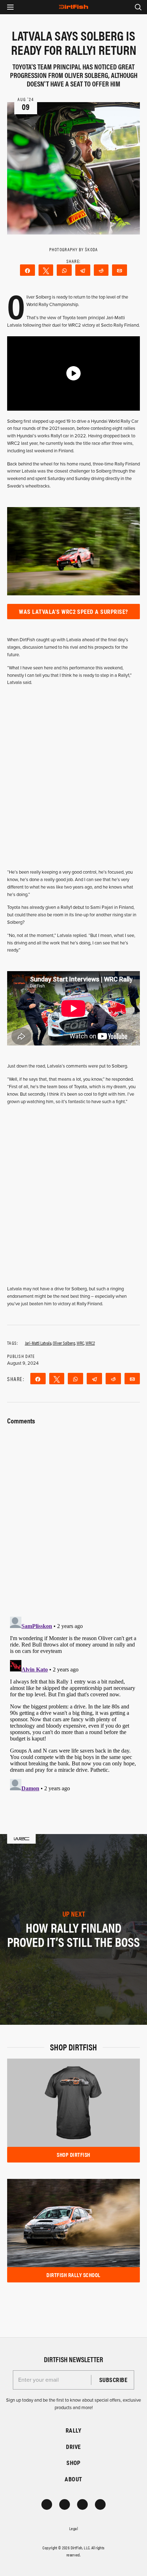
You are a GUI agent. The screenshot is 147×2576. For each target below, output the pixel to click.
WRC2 (90, 1343)
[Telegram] (83, 270)
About (73, 2479)
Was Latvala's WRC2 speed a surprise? (73, 612)
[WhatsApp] (64, 270)
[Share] (27, 270)
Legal (73, 2528)
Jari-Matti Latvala (38, 1343)
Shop (73, 2463)
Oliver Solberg (64, 1343)
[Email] (120, 270)
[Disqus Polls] (73, 1516)
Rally (73, 2430)
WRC (80, 1343)
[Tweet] (46, 270)
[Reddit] (101, 270)
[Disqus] (73, 1703)
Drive (73, 2447)
